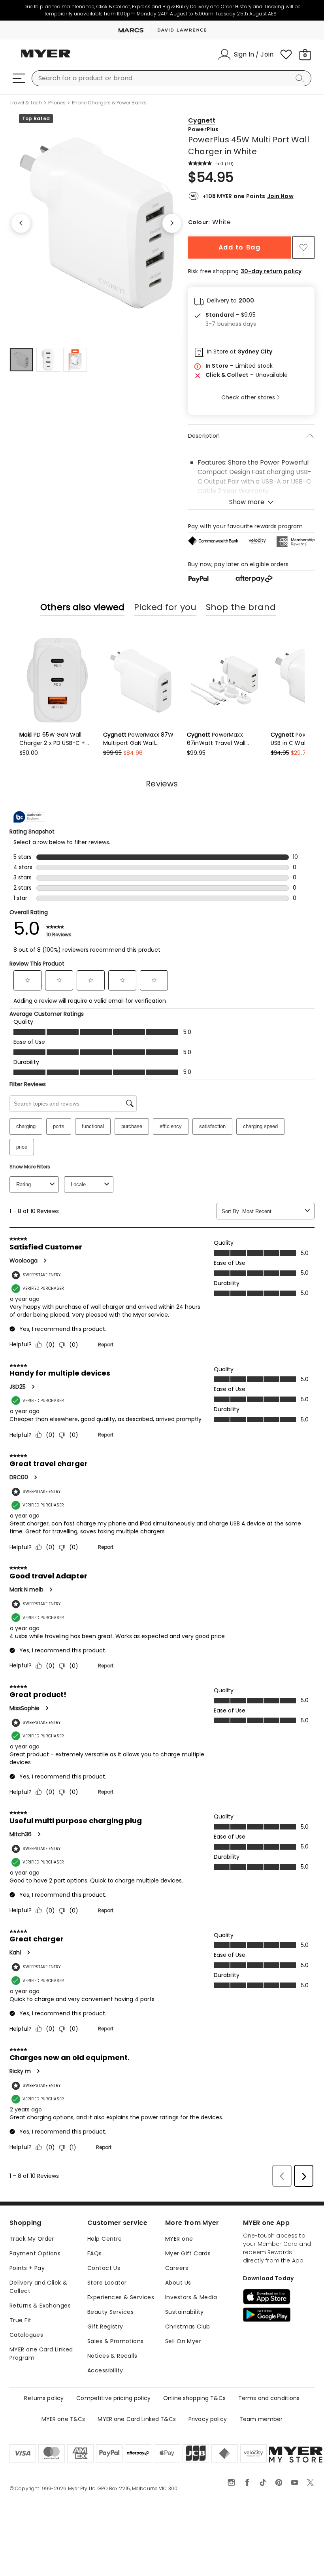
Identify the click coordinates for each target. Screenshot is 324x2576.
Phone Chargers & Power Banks (109, 103)
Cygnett (202, 120)
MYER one (179, 2239)
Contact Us (104, 2268)
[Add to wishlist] (303, 248)
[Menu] (19, 78)
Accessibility (105, 2370)
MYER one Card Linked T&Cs (137, 2419)
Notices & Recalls (112, 2356)
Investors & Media (191, 2297)
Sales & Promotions (116, 2341)
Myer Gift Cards (188, 2253)
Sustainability (185, 2312)
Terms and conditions (269, 2398)
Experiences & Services (121, 2297)
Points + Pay (27, 2268)
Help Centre (105, 2239)
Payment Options (35, 2253)
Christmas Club (188, 2327)
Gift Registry (105, 2327)
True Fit (20, 2320)
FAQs (95, 2253)
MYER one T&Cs (63, 2419)
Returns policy (44, 2398)
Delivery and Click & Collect (38, 2287)
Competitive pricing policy (113, 2398)
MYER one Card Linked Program (41, 2354)
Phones (57, 103)
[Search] (301, 78)
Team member (261, 2419)
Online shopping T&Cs (194, 2398)
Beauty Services (110, 2312)
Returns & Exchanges (40, 2306)
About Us (178, 2283)
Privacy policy (208, 2419)
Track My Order (32, 2239)
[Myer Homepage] (46, 58)
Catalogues (26, 2335)
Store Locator (107, 2283)
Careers (177, 2268)
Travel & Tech (26, 103)
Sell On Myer (183, 2341)
